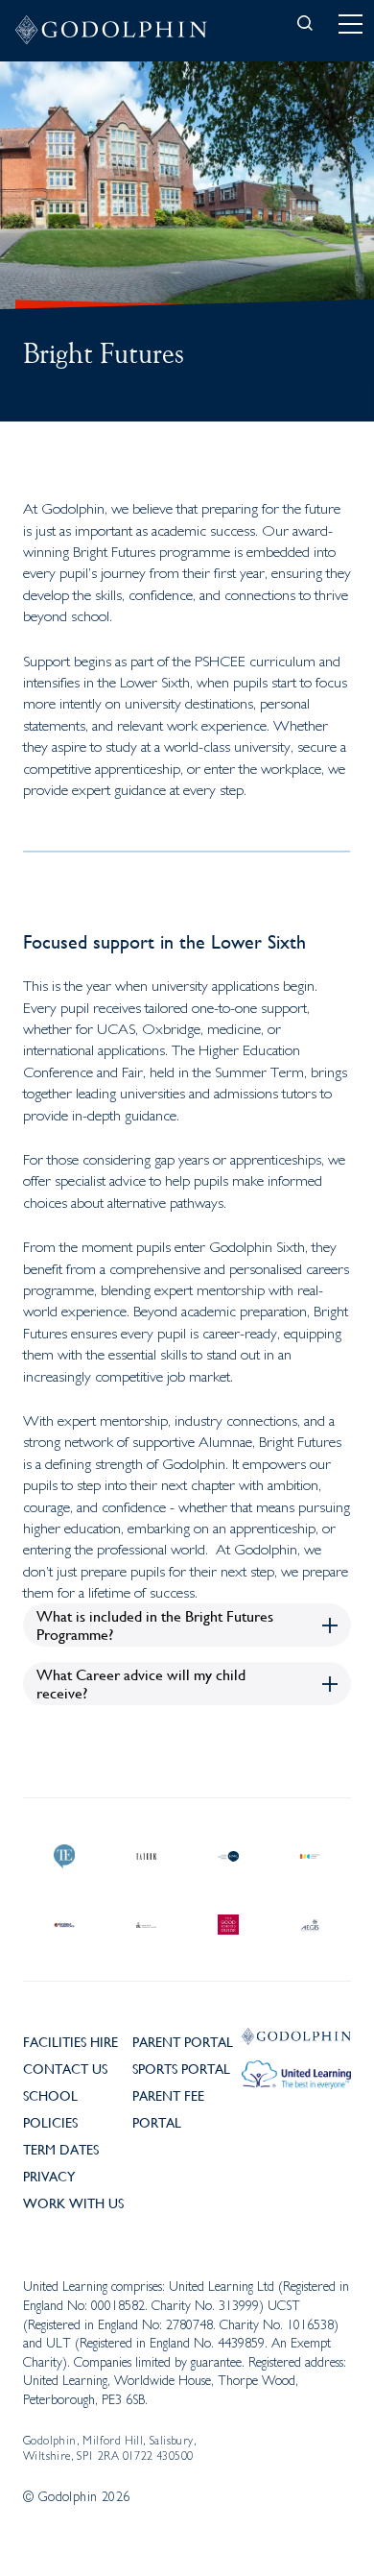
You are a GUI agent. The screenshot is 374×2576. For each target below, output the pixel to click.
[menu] (350, 24)
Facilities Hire (70, 2041)
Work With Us (73, 2203)
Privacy (49, 2176)
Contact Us (65, 2068)
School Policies (50, 2108)
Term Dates (61, 2149)
